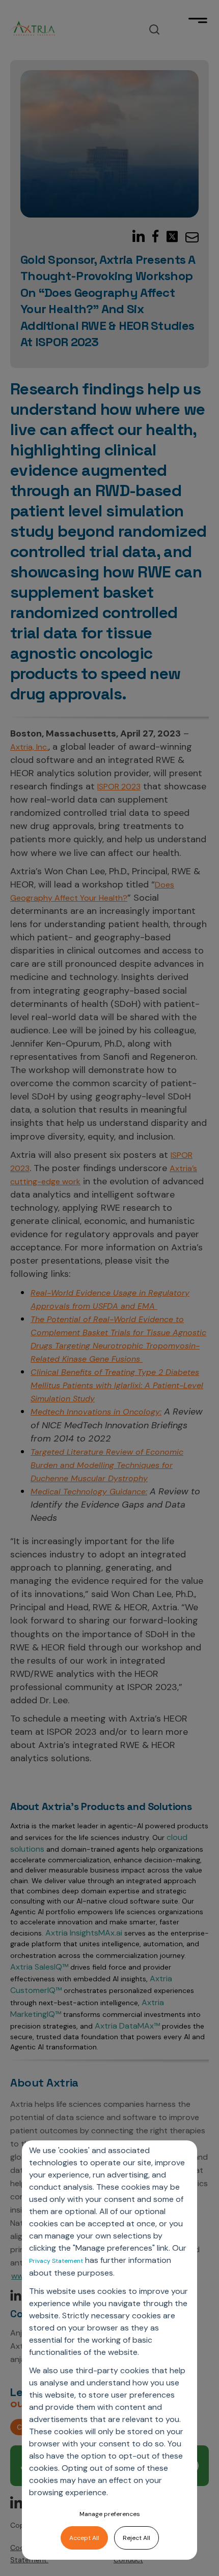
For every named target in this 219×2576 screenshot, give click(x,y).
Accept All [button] (84, 2538)
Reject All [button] (136, 2538)
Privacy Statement (56, 2261)
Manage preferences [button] (110, 2514)
